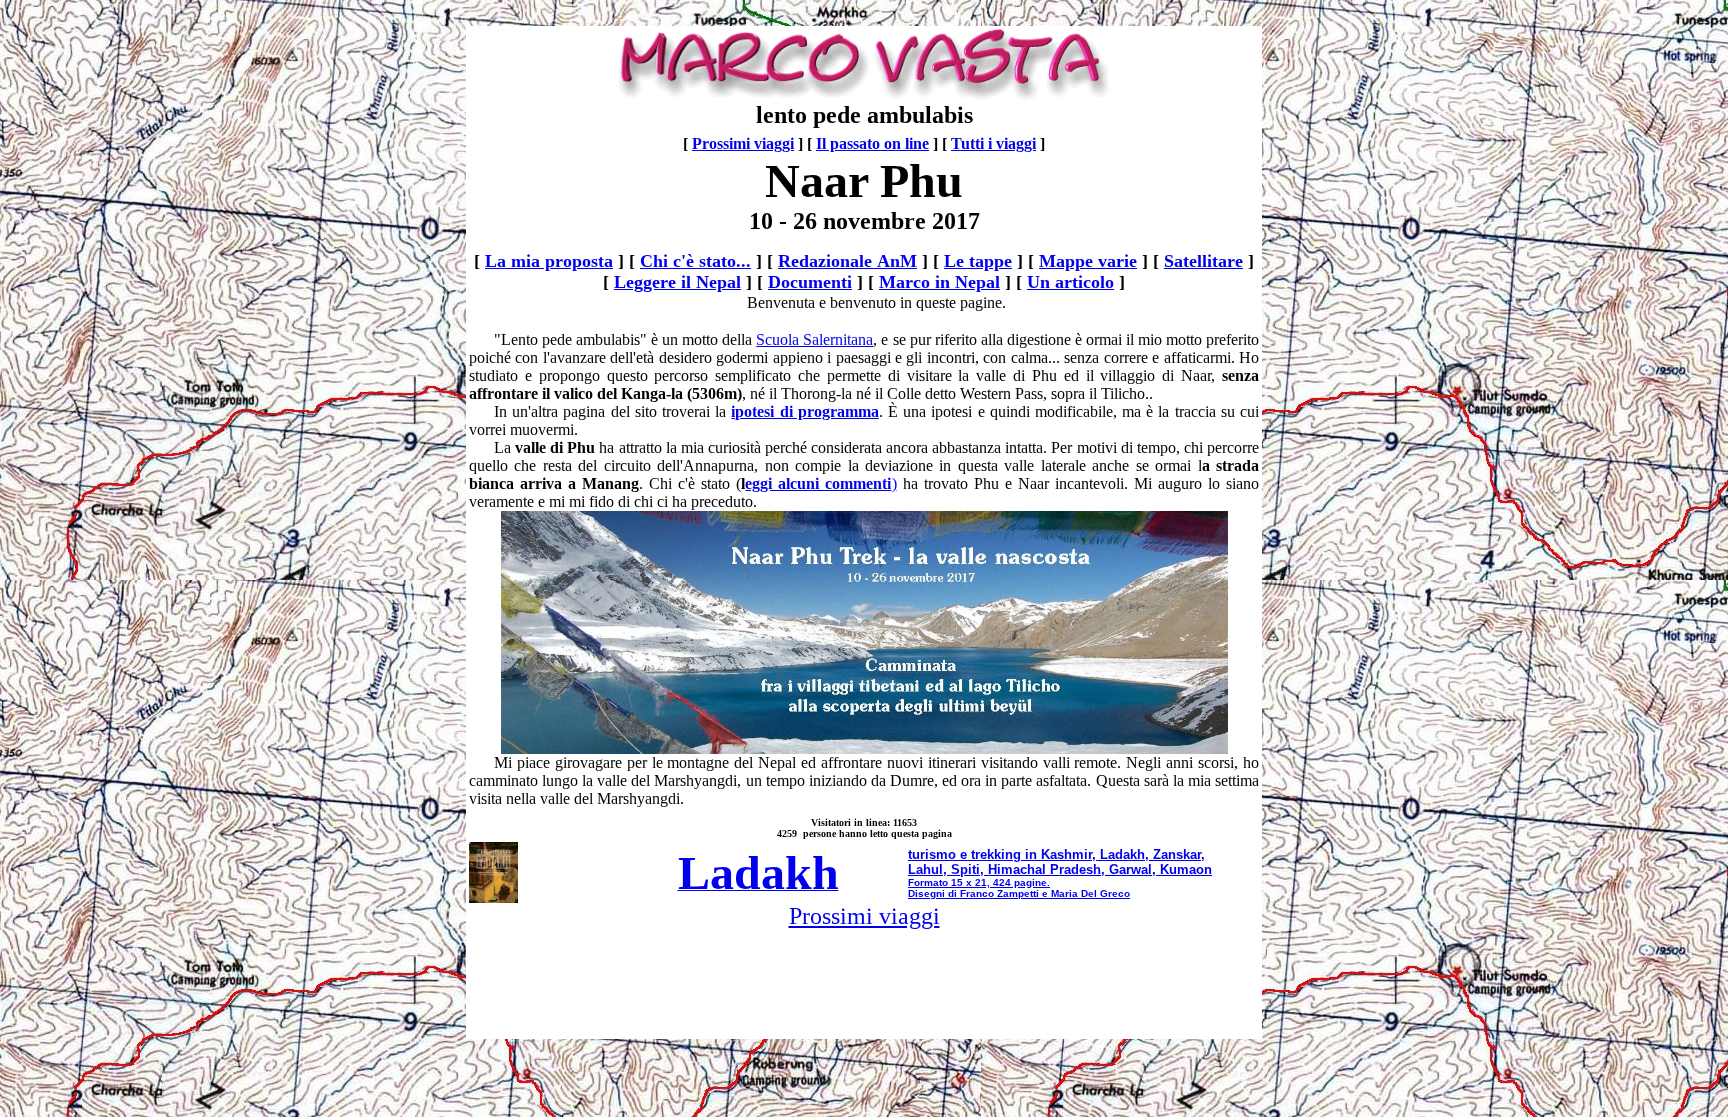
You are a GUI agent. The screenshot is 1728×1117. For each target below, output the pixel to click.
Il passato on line (872, 143)
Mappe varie (1088, 261)
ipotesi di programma (804, 411)
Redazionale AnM (847, 261)
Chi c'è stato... (695, 261)
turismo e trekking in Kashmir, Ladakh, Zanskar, (1056, 854)
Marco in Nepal (939, 282)
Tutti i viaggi (993, 143)
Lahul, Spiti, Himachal (977, 869)
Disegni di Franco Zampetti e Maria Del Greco (1019, 893)
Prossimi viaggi (743, 143)
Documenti (810, 282)
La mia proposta (549, 261)
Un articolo (1070, 282)
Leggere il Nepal (677, 282)
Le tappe (978, 261)
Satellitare (1203, 261)
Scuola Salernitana (814, 339)
